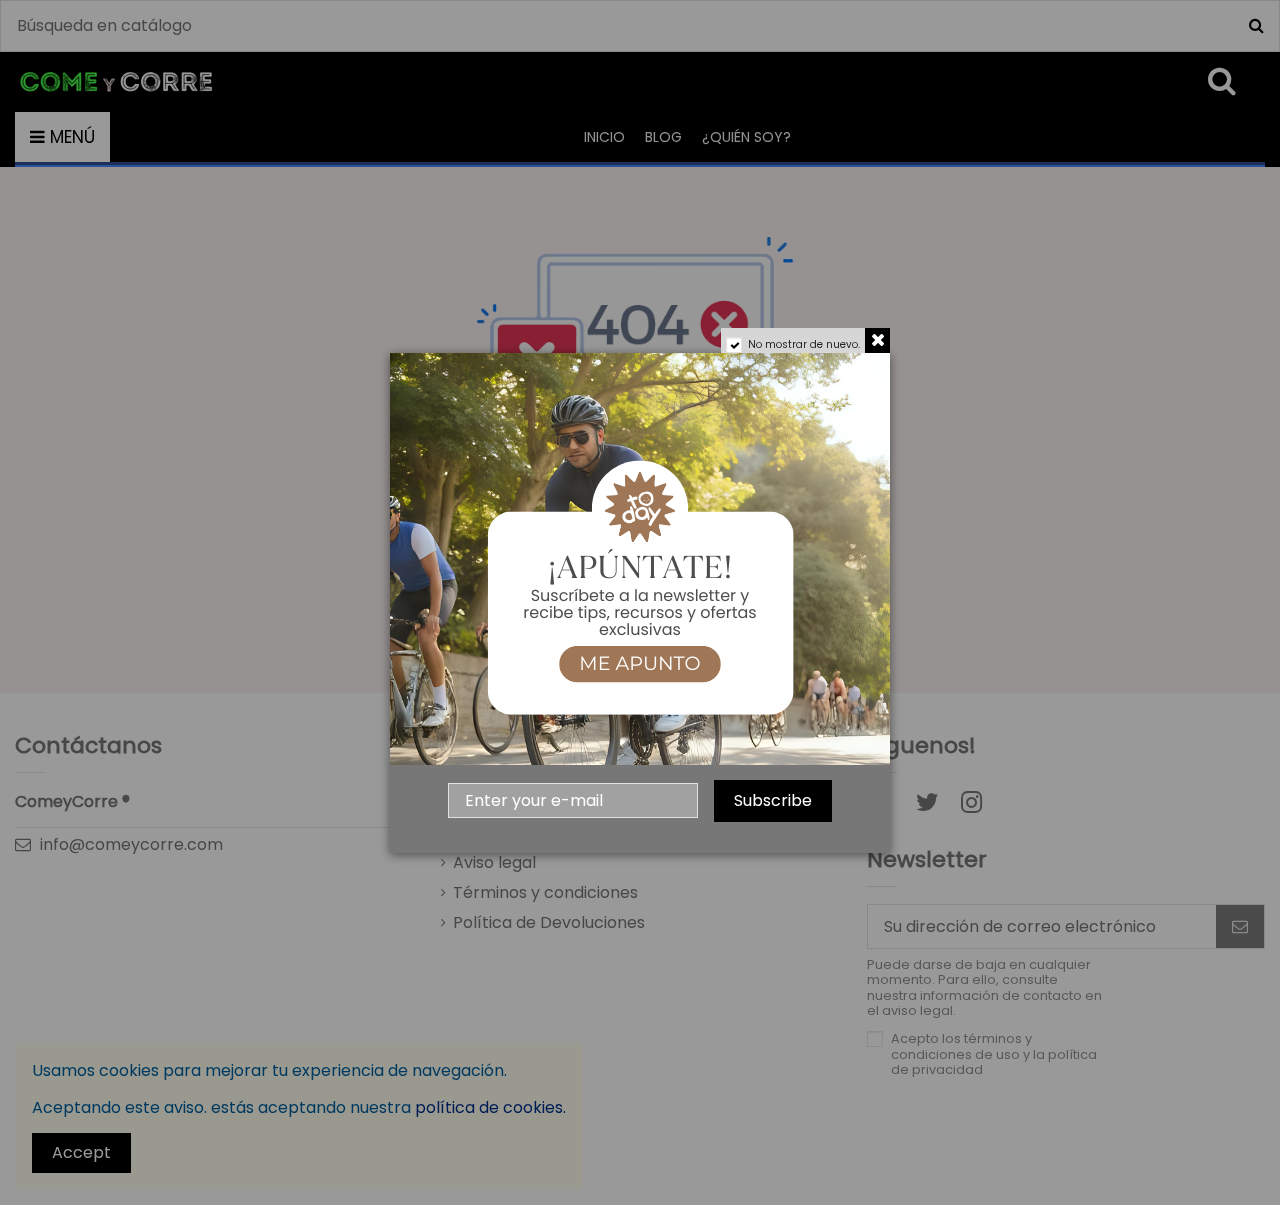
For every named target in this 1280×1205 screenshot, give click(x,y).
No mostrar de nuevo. (804, 344)
